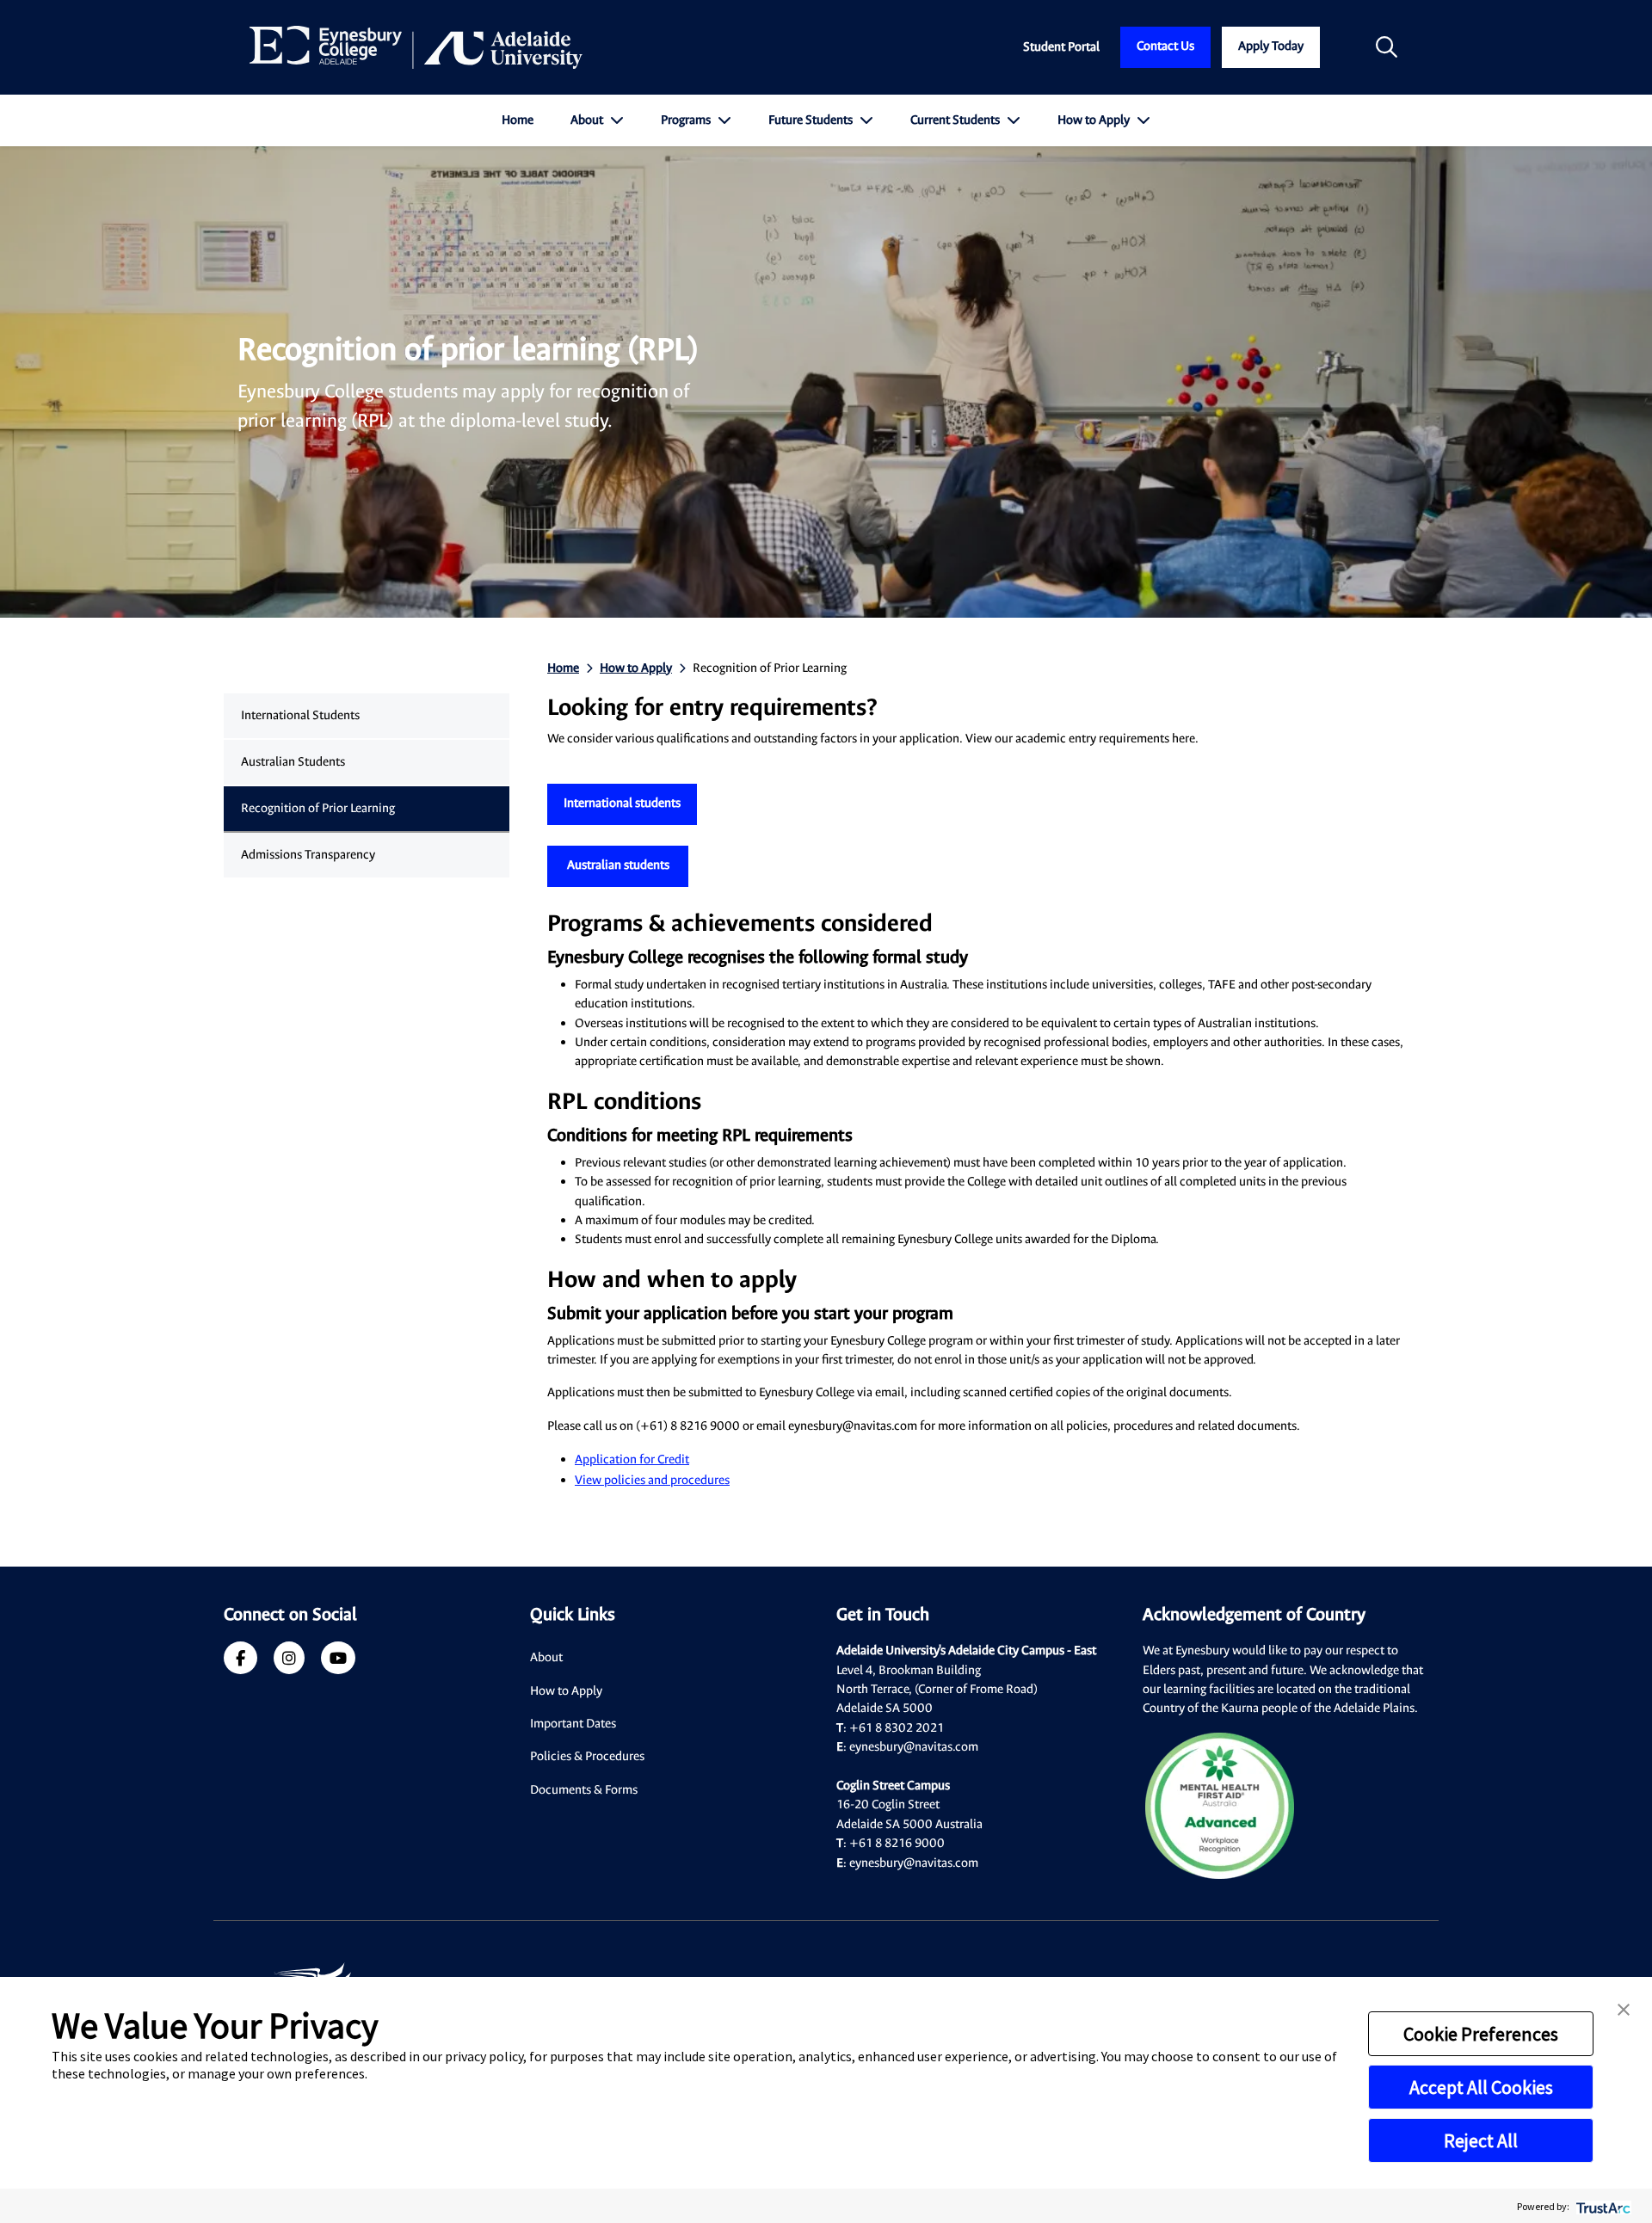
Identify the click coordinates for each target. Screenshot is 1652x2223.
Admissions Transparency (308, 855)
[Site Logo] (416, 47)
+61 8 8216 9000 (897, 1843)
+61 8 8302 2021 (897, 1728)
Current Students (956, 120)
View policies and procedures (652, 1480)
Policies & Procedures (587, 1756)
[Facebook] (240, 1660)
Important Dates (573, 1724)
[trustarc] (1602, 2206)
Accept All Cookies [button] (1481, 2087)
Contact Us (1165, 46)
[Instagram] (289, 1660)
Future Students (812, 120)
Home (518, 120)
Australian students (618, 865)
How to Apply (1095, 120)
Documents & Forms (584, 1790)
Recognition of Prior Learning (318, 808)
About (588, 120)
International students (622, 803)
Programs (687, 120)
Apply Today (1271, 46)
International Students (300, 715)
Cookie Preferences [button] (1481, 2034)
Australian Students (293, 762)
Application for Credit (632, 1459)
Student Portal (1061, 47)
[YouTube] (338, 1660)
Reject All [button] (1481, 2140)
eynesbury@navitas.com (914, 1747)
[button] (1624, 2008)
